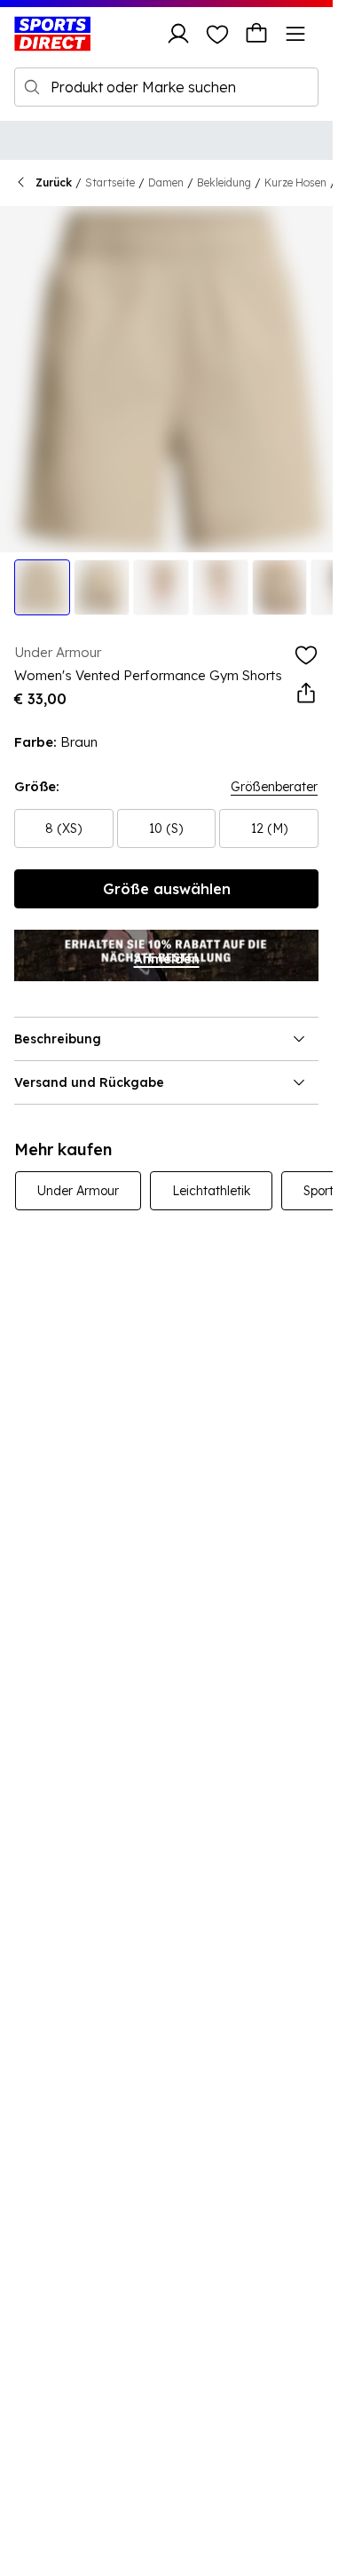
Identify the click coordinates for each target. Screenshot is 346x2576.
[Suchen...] (32, 87)
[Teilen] (306, 694)
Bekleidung (224, 182)
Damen (166, 182)
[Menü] (295, 34)
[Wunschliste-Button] (217, 34)
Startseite (110, 182)
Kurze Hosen (295, 182)
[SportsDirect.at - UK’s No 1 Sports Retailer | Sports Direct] (52, 34)
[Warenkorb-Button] (256, 34)
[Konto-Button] (178, 34)
